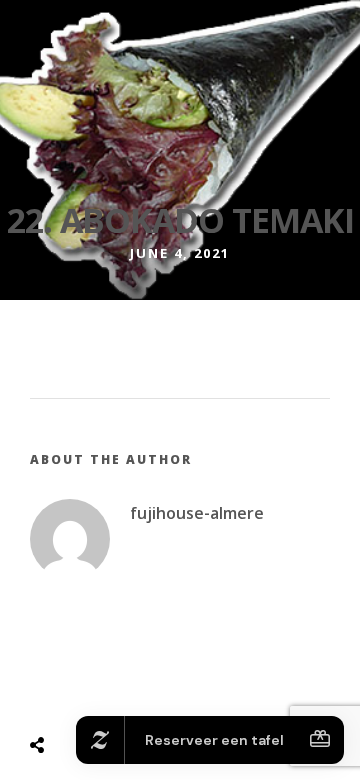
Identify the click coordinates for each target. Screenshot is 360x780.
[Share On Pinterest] (116, 694)
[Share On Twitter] (87, 694)
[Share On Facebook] (58, 694)
